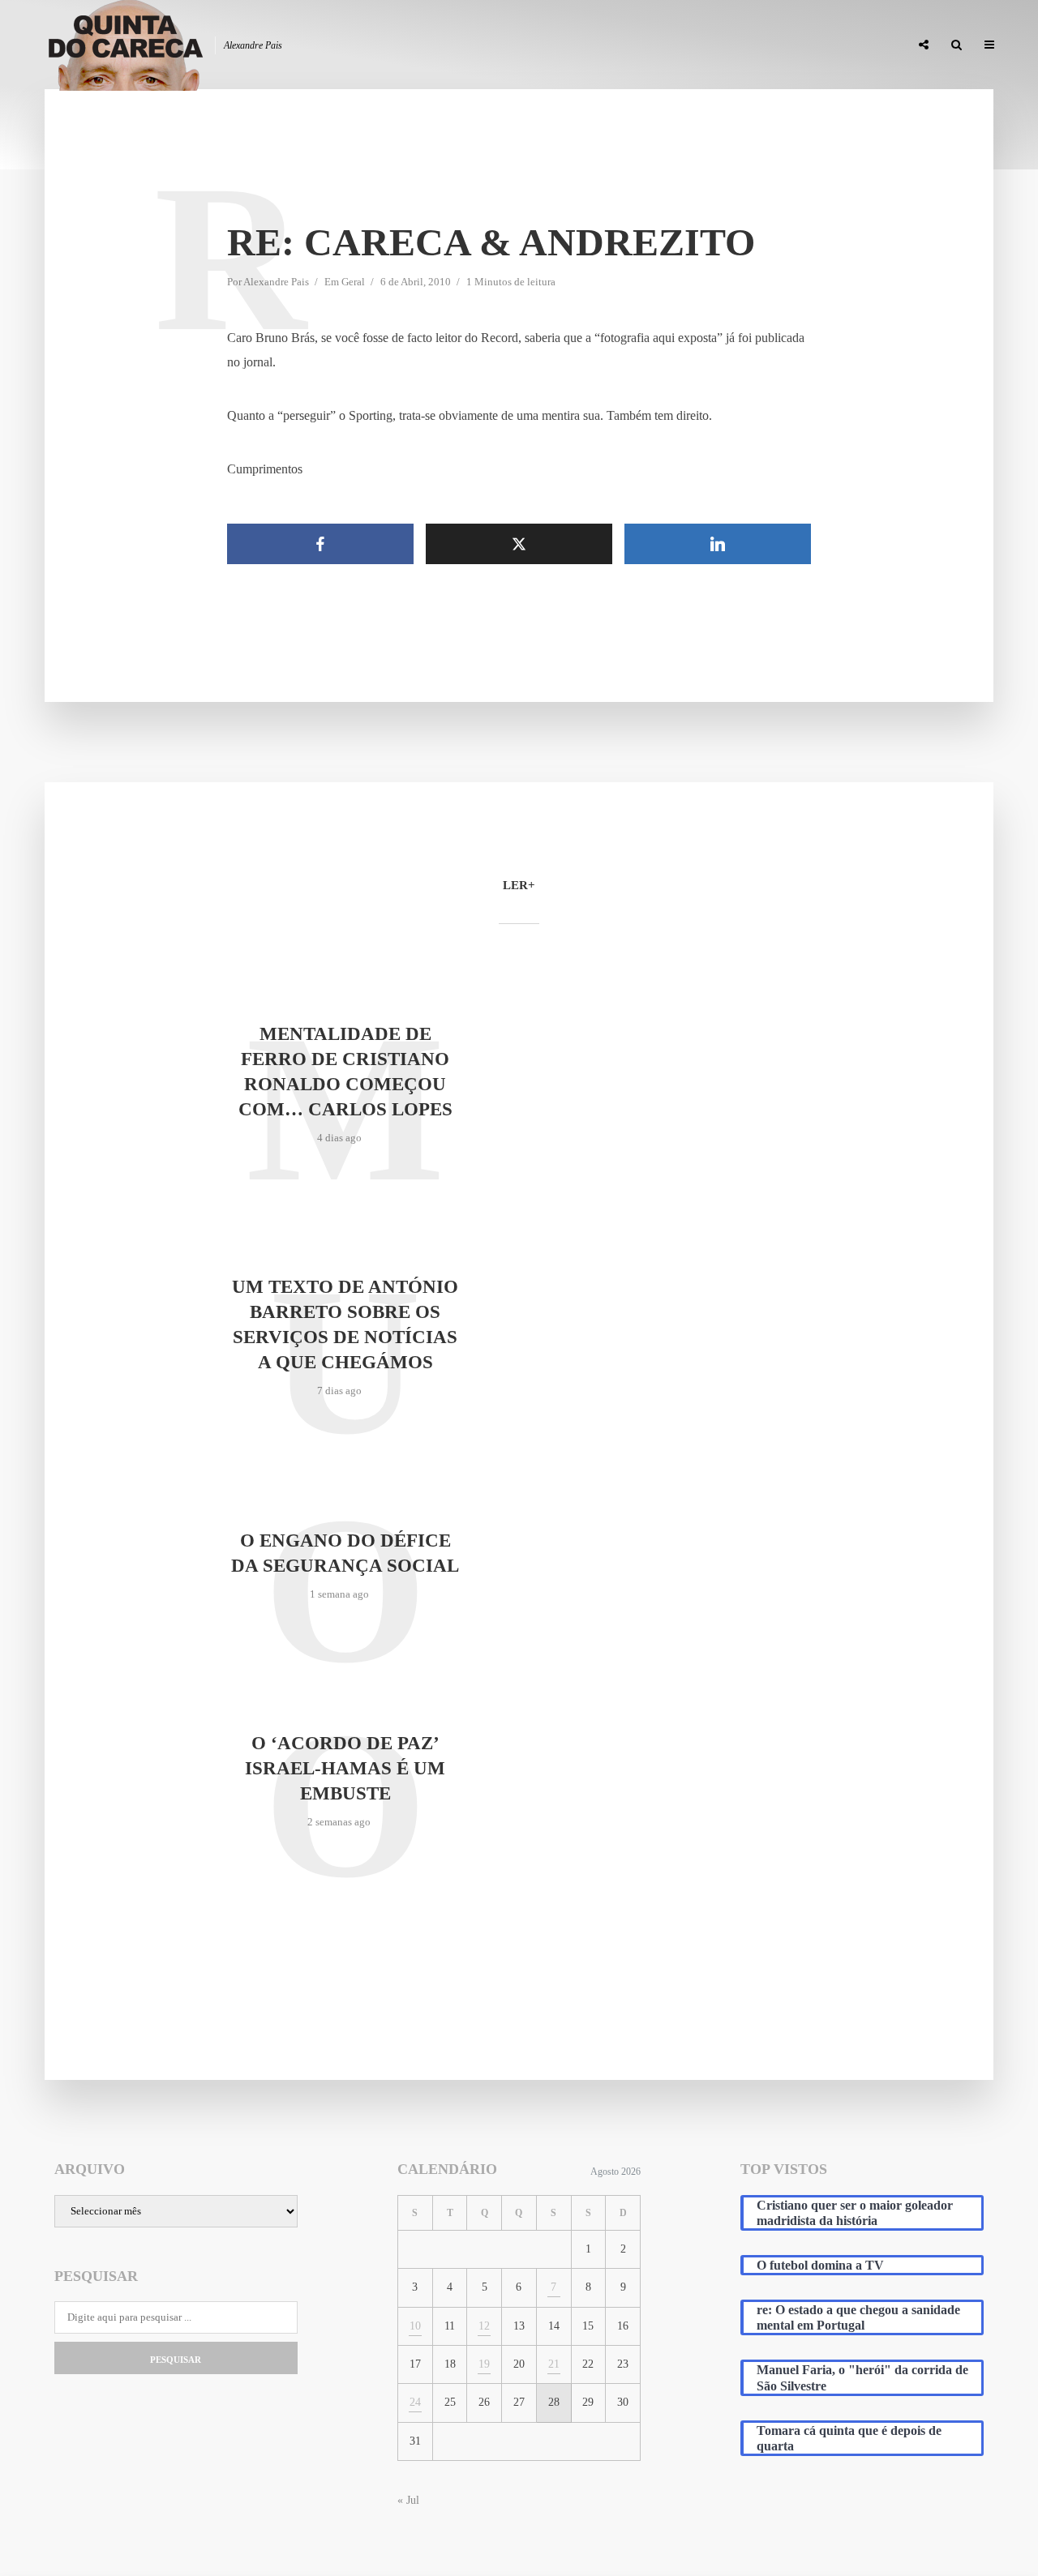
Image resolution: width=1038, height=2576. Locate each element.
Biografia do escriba (603, 45)
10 (415, 2326)
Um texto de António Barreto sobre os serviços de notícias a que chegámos (345, 1324)
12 (484, 2326)
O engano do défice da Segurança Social (345, 1553)
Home (512, 45)
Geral (353, 282)
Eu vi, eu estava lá (851, 45)
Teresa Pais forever (731, 45)
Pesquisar (176, 2360)
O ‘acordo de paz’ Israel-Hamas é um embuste (345, 1768)
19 (484, 2364)
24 (415, 2402)
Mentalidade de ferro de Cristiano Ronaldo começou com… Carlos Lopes (345, 1072)
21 (554, 2364)
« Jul (408, 2500)
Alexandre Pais (276, 282)
